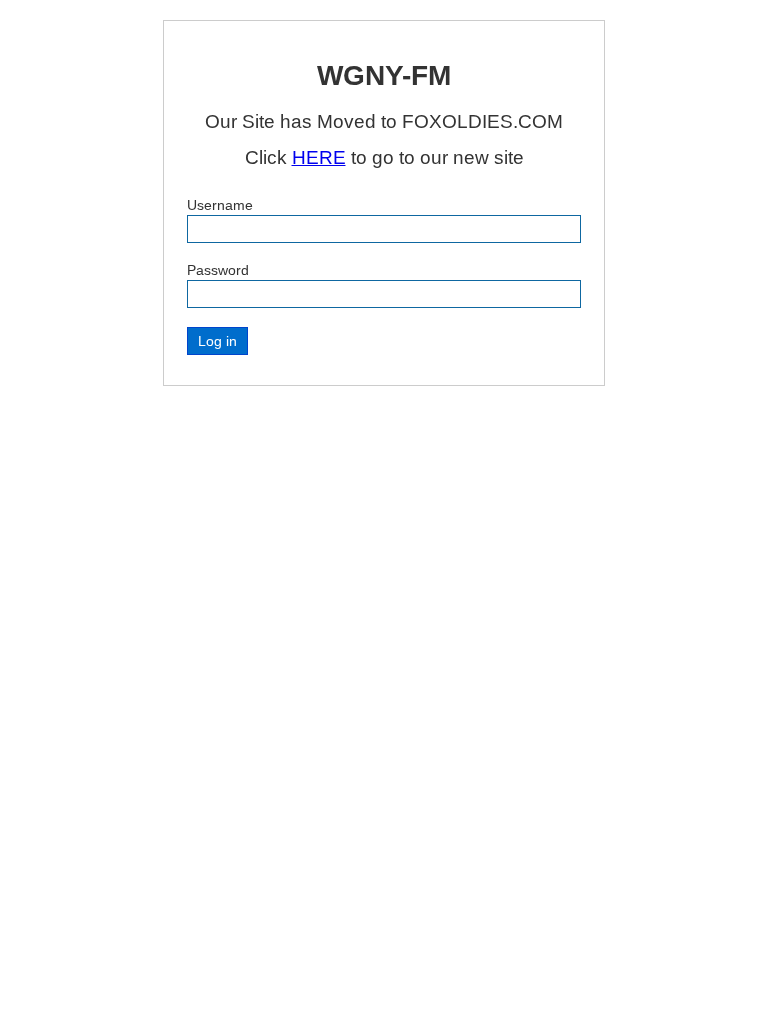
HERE (319, 157)
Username (220, 205)
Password (218, 270)
